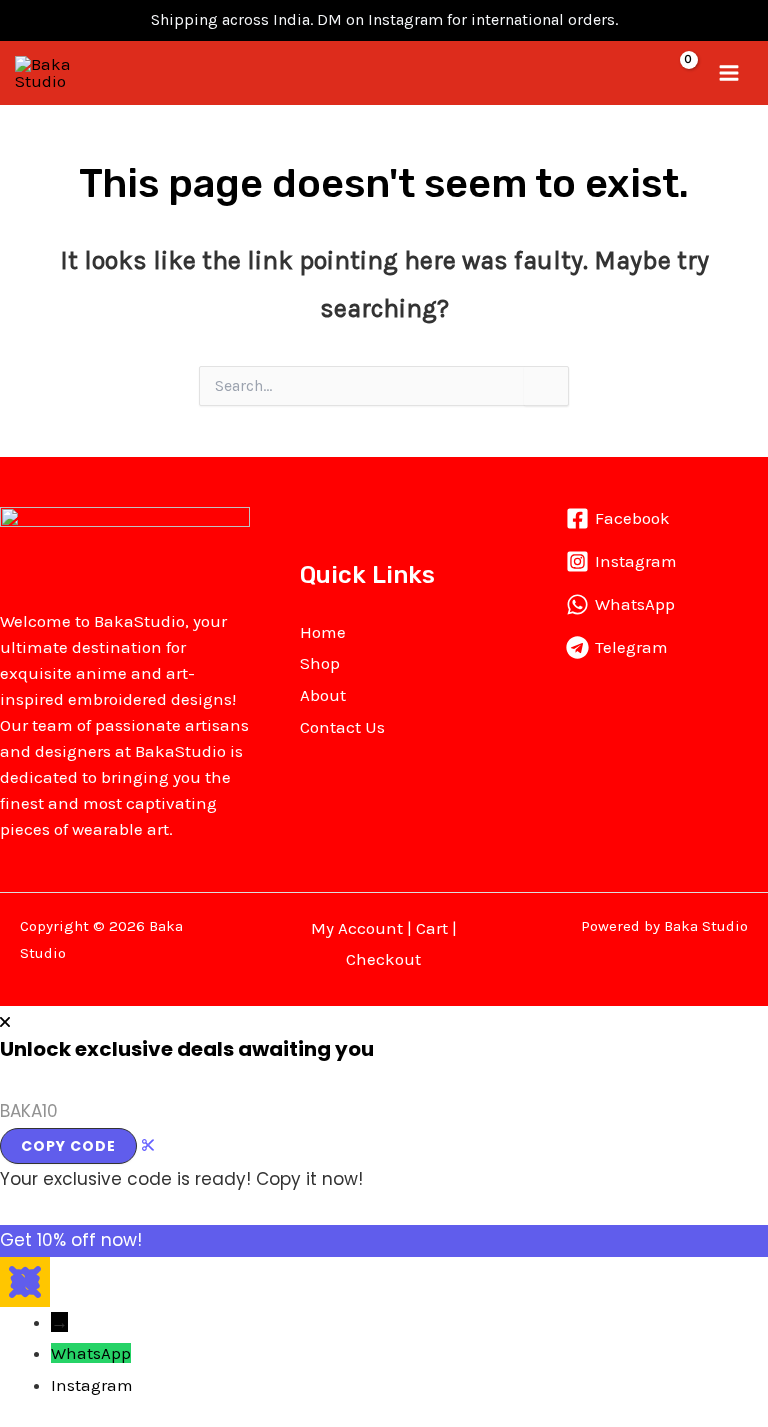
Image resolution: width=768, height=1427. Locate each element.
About (323, 695)
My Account (357, 928)
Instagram (92, 1385)
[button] (640, 72)
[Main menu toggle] (730, 73)
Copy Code (68, 1146)
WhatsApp (91, 1353)
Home (323, 632)
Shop (320, 663)
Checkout (383, 959)
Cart (432, 928)
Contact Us (342, 727)
